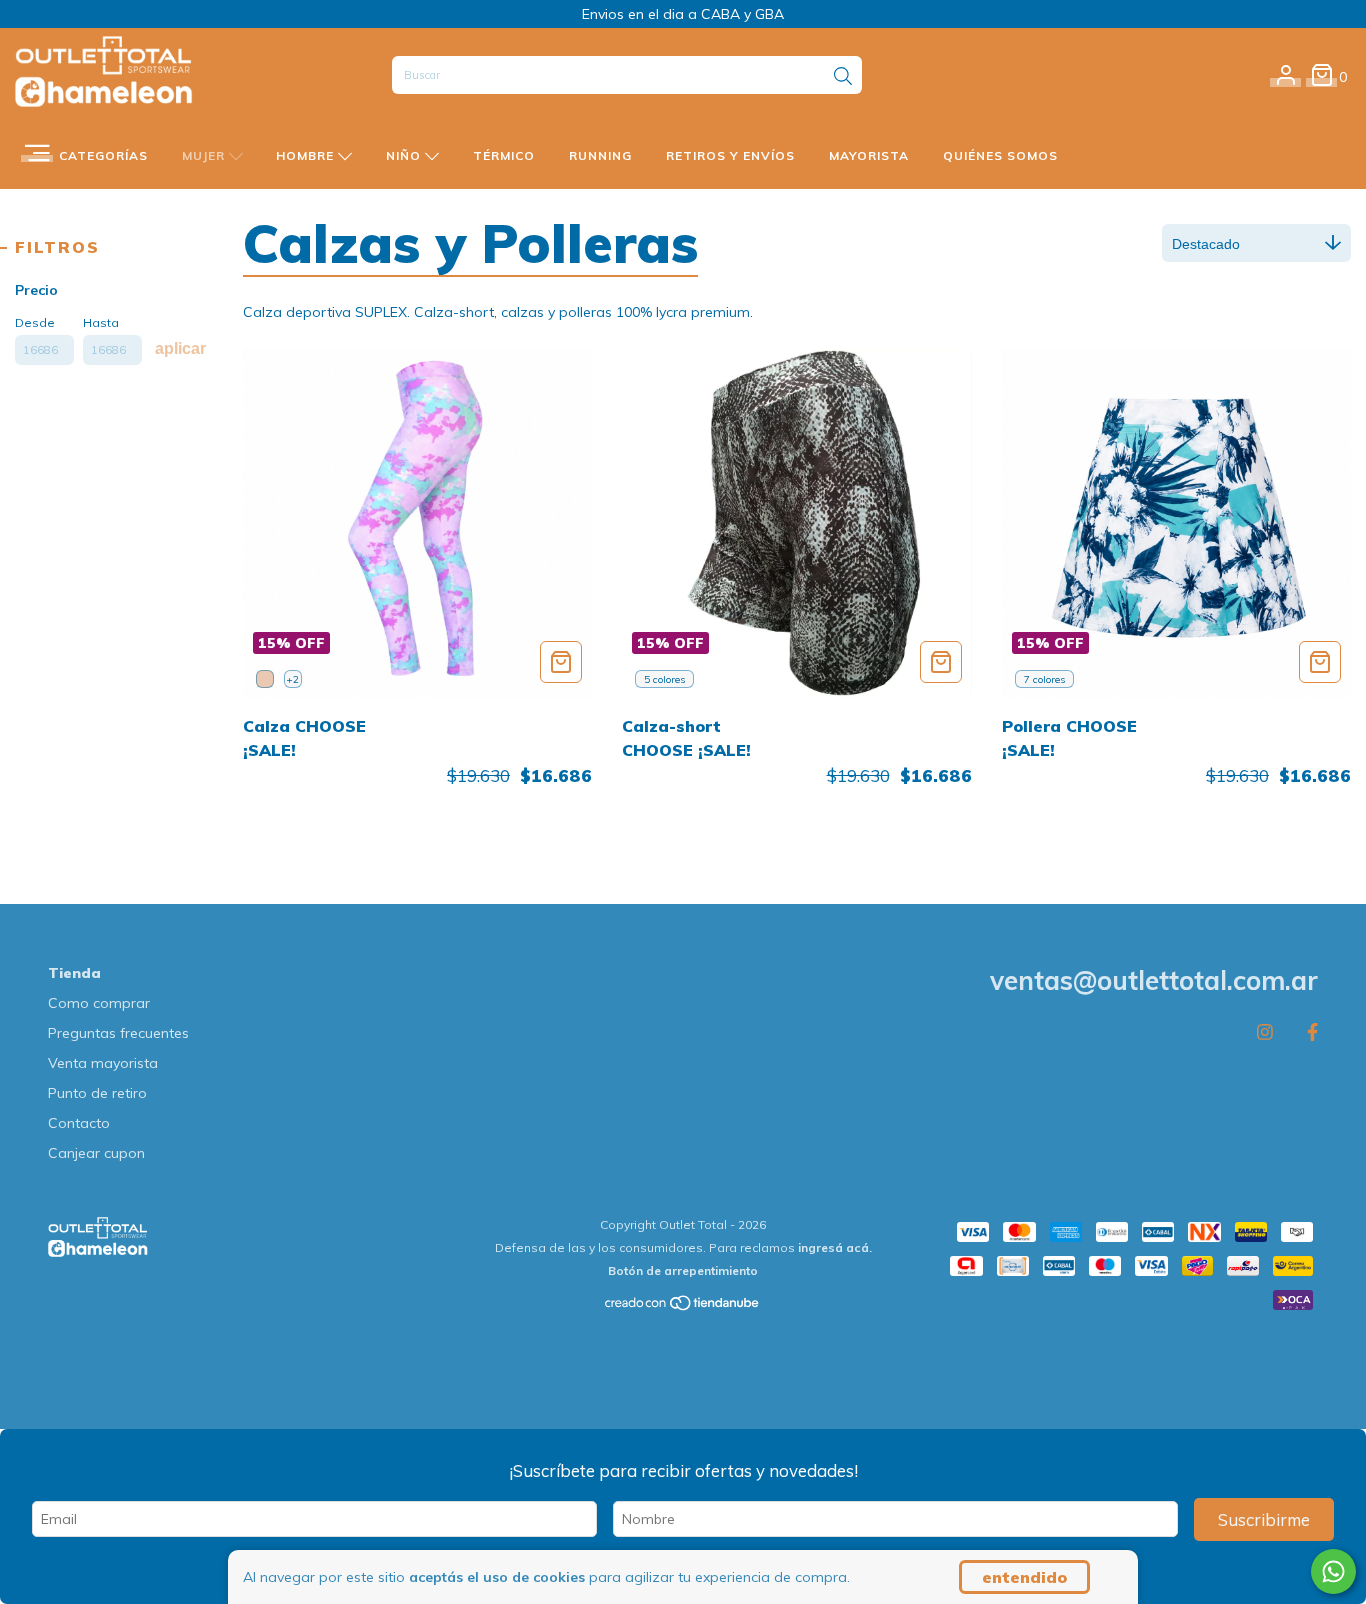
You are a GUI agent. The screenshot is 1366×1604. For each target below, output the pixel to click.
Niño (405, 155)
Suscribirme (1264, 1519)
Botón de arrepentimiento (683, 1270)
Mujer (205, 155)
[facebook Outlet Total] (1312, 1032)
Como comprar (99, 1003)
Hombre (307, 155)
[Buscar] (843, 77)
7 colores (1044, 679)
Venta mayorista (103, 1063)
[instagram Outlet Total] (1265, 1032)
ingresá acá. (835, 1247)
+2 (292, 679)
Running (600, 155)
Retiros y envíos (730, 155)
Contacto (79, 1123)
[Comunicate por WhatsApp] (1333, 1571)
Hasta (101, 322)
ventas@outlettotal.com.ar (1154, 980)
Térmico (504, 155)
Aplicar (180, 348)
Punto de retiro (97, 1093)
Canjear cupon (96, 1153)
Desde (35, 322)
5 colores (664, 679)
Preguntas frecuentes (118, 1033)
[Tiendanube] (683, 1306)
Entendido (1024, 1577)
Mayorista (869, 155)
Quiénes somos (1000, 155)
